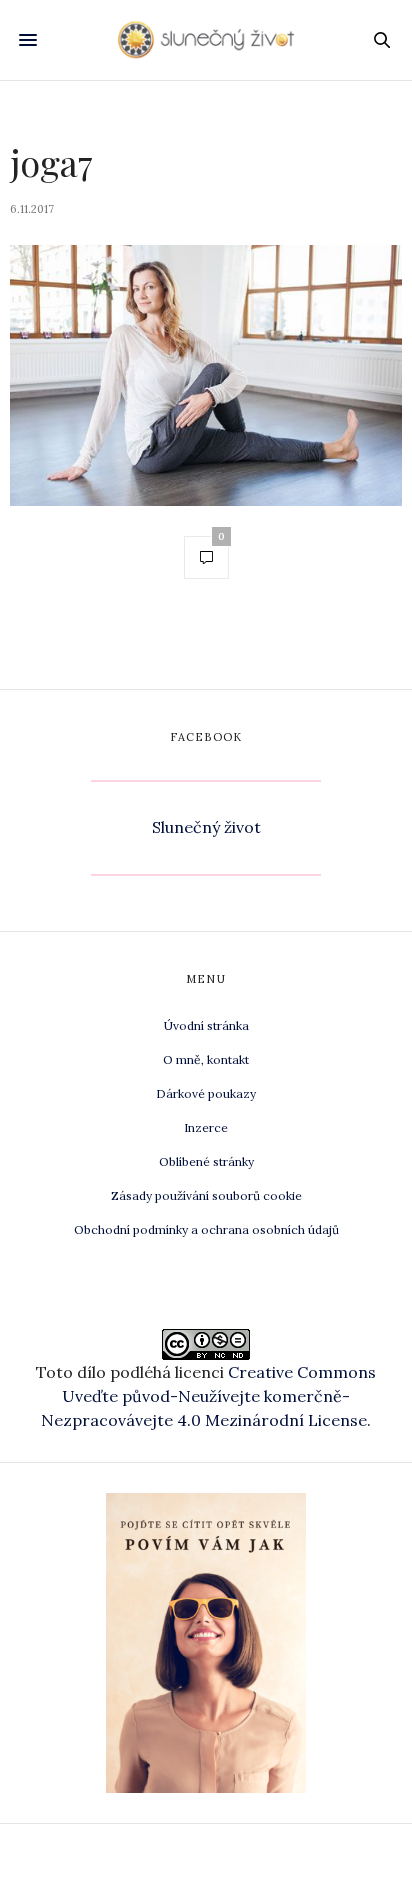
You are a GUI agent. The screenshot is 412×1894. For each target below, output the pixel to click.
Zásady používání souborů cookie (206, 1195)
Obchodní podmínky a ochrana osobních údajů (206, 1229)
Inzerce (206, 1127)
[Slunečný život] (206, 39)
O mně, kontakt (206, 1059)
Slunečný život (206, 827)
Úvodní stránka (206, 1025)
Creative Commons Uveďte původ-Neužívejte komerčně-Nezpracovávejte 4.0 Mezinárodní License (208, 1396)
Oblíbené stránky (206, 1161)
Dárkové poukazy (206, 1093)
